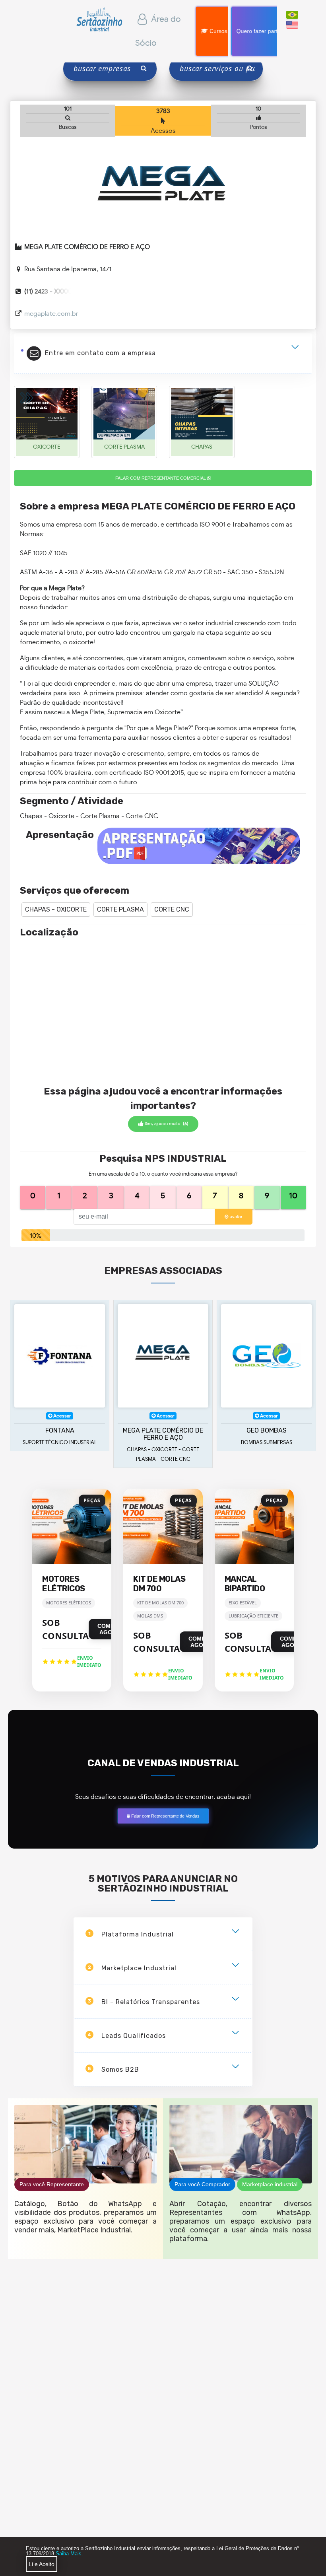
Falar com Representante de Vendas (165, 1816)
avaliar (236, 1217)
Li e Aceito (42, 2564)
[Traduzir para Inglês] (292, 24)
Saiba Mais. (69, 2554)
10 (293, 1196)
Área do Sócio (158, 31)
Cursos (218, 31)
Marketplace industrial (270, 2184)
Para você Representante (52, 2184)
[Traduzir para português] (292, 14)
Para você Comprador (202, 2184)
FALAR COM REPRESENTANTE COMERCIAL (161, 478)
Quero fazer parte (259, 31)
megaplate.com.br (51, 314)
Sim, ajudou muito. (166, 1124)
